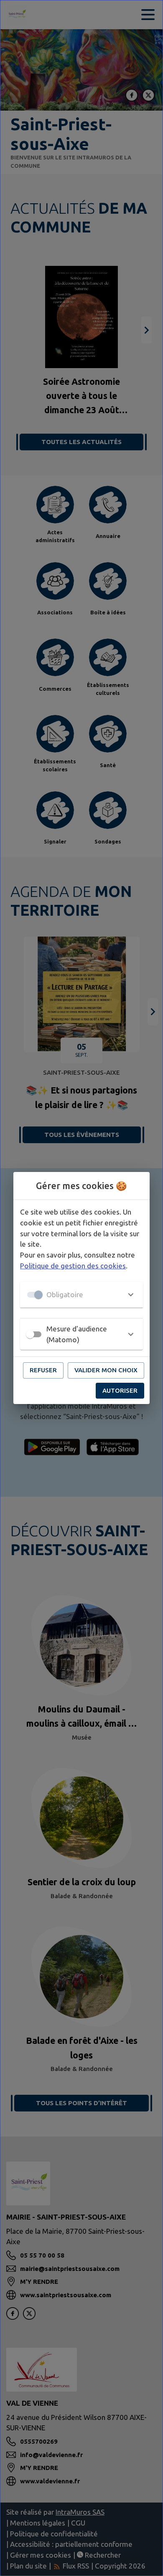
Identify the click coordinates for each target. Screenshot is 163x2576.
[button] (81, 1295)
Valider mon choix (106, 1370)
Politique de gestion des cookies (73, 1266)
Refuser (43, 1370)
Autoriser (120, 1390)
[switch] (30, 1334)
